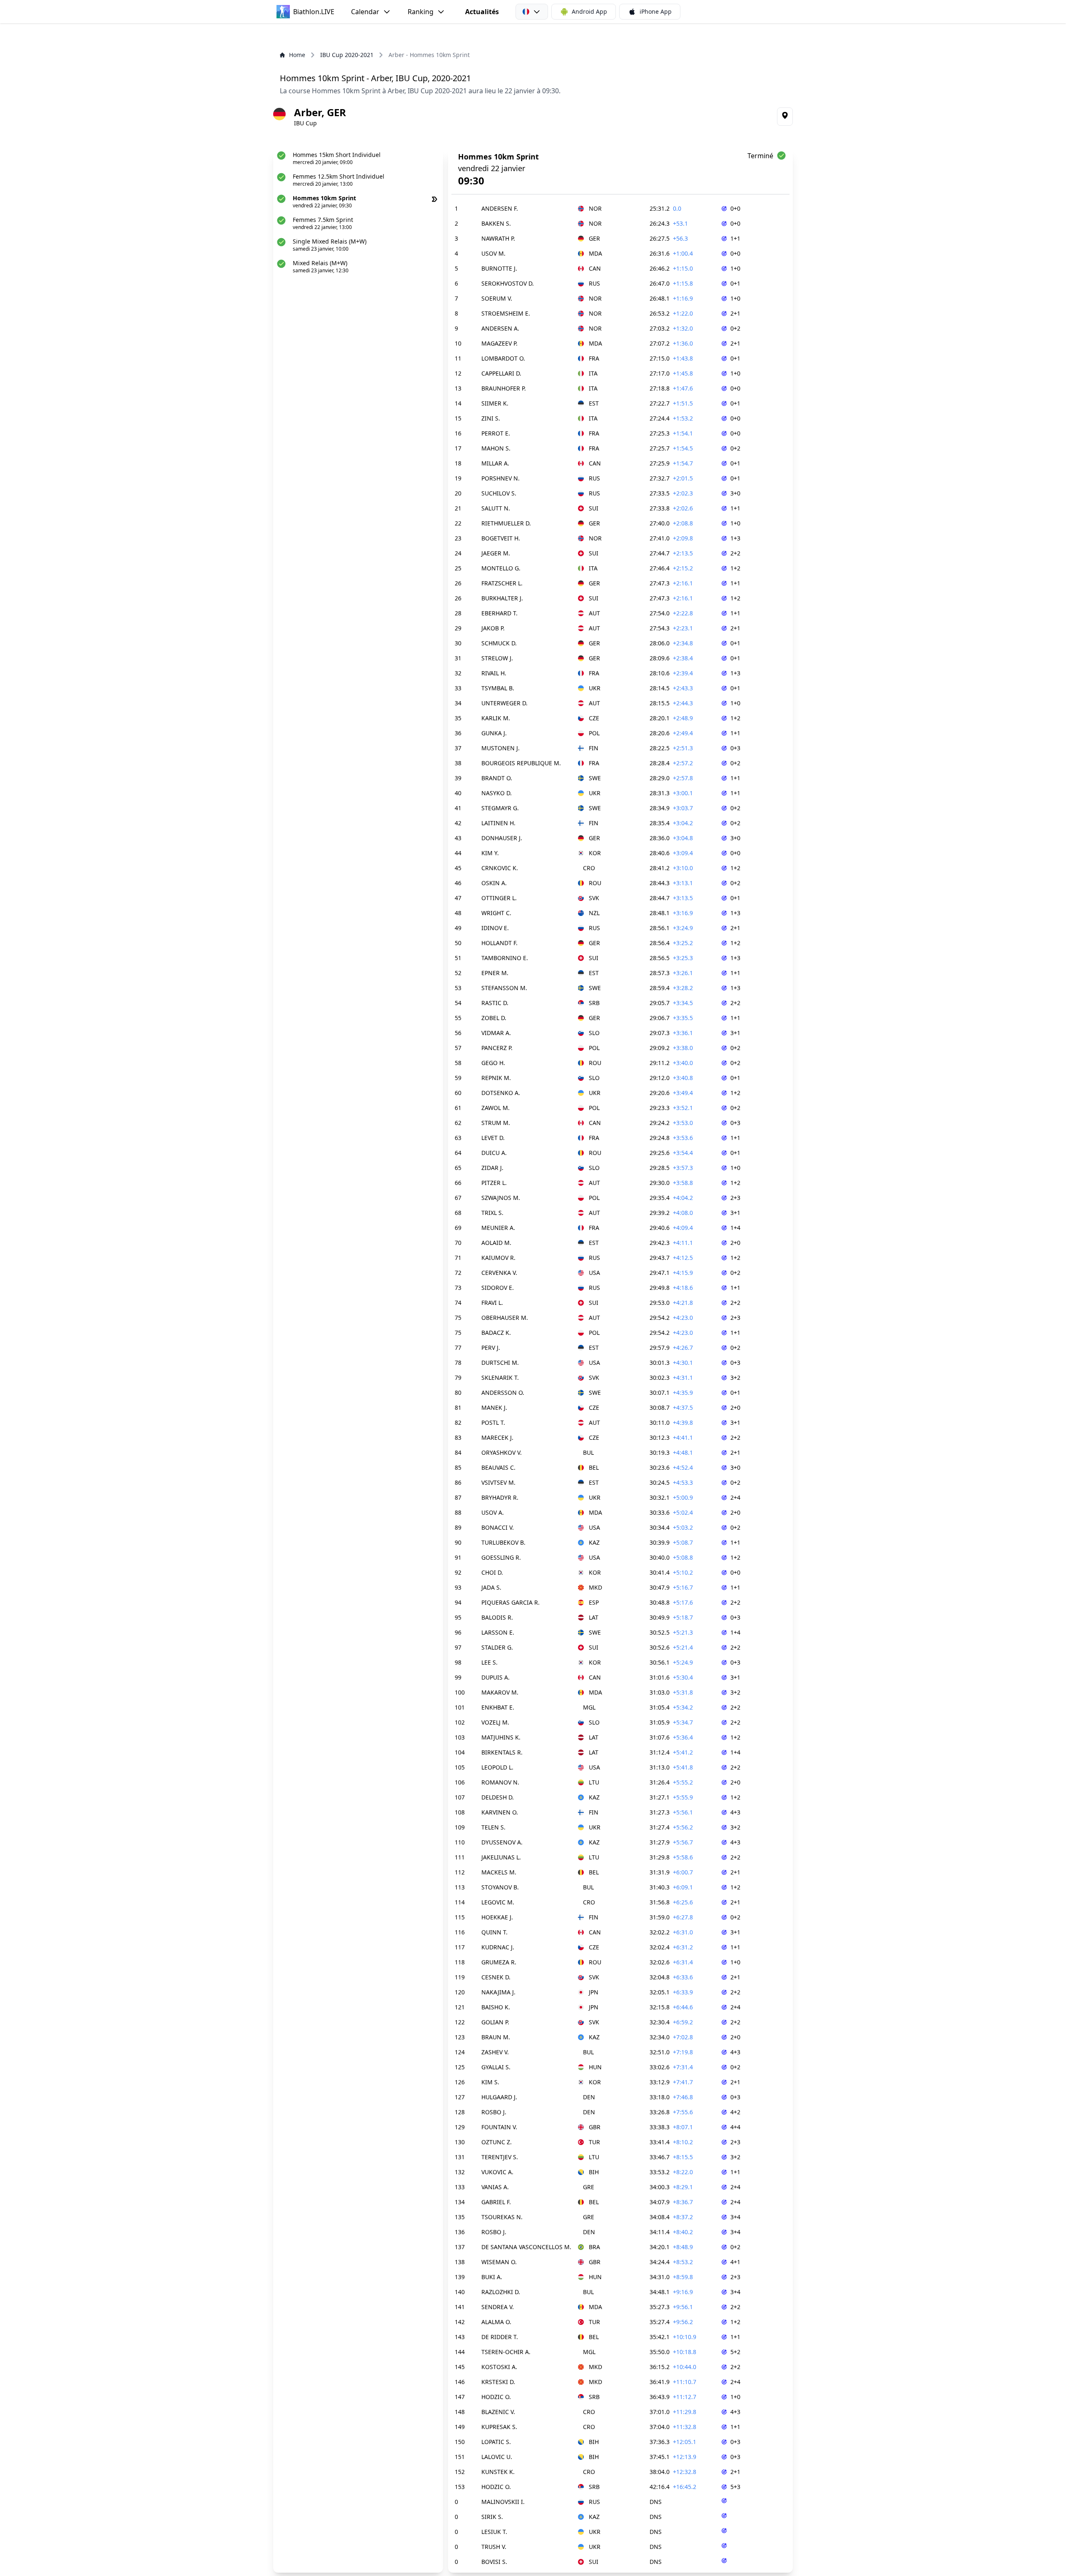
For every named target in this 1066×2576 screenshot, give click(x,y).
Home (297, 55)
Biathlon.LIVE (314, 12)
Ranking (421, 12)
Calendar (365, 12)
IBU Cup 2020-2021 (347, 55)
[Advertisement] (533, 37)
